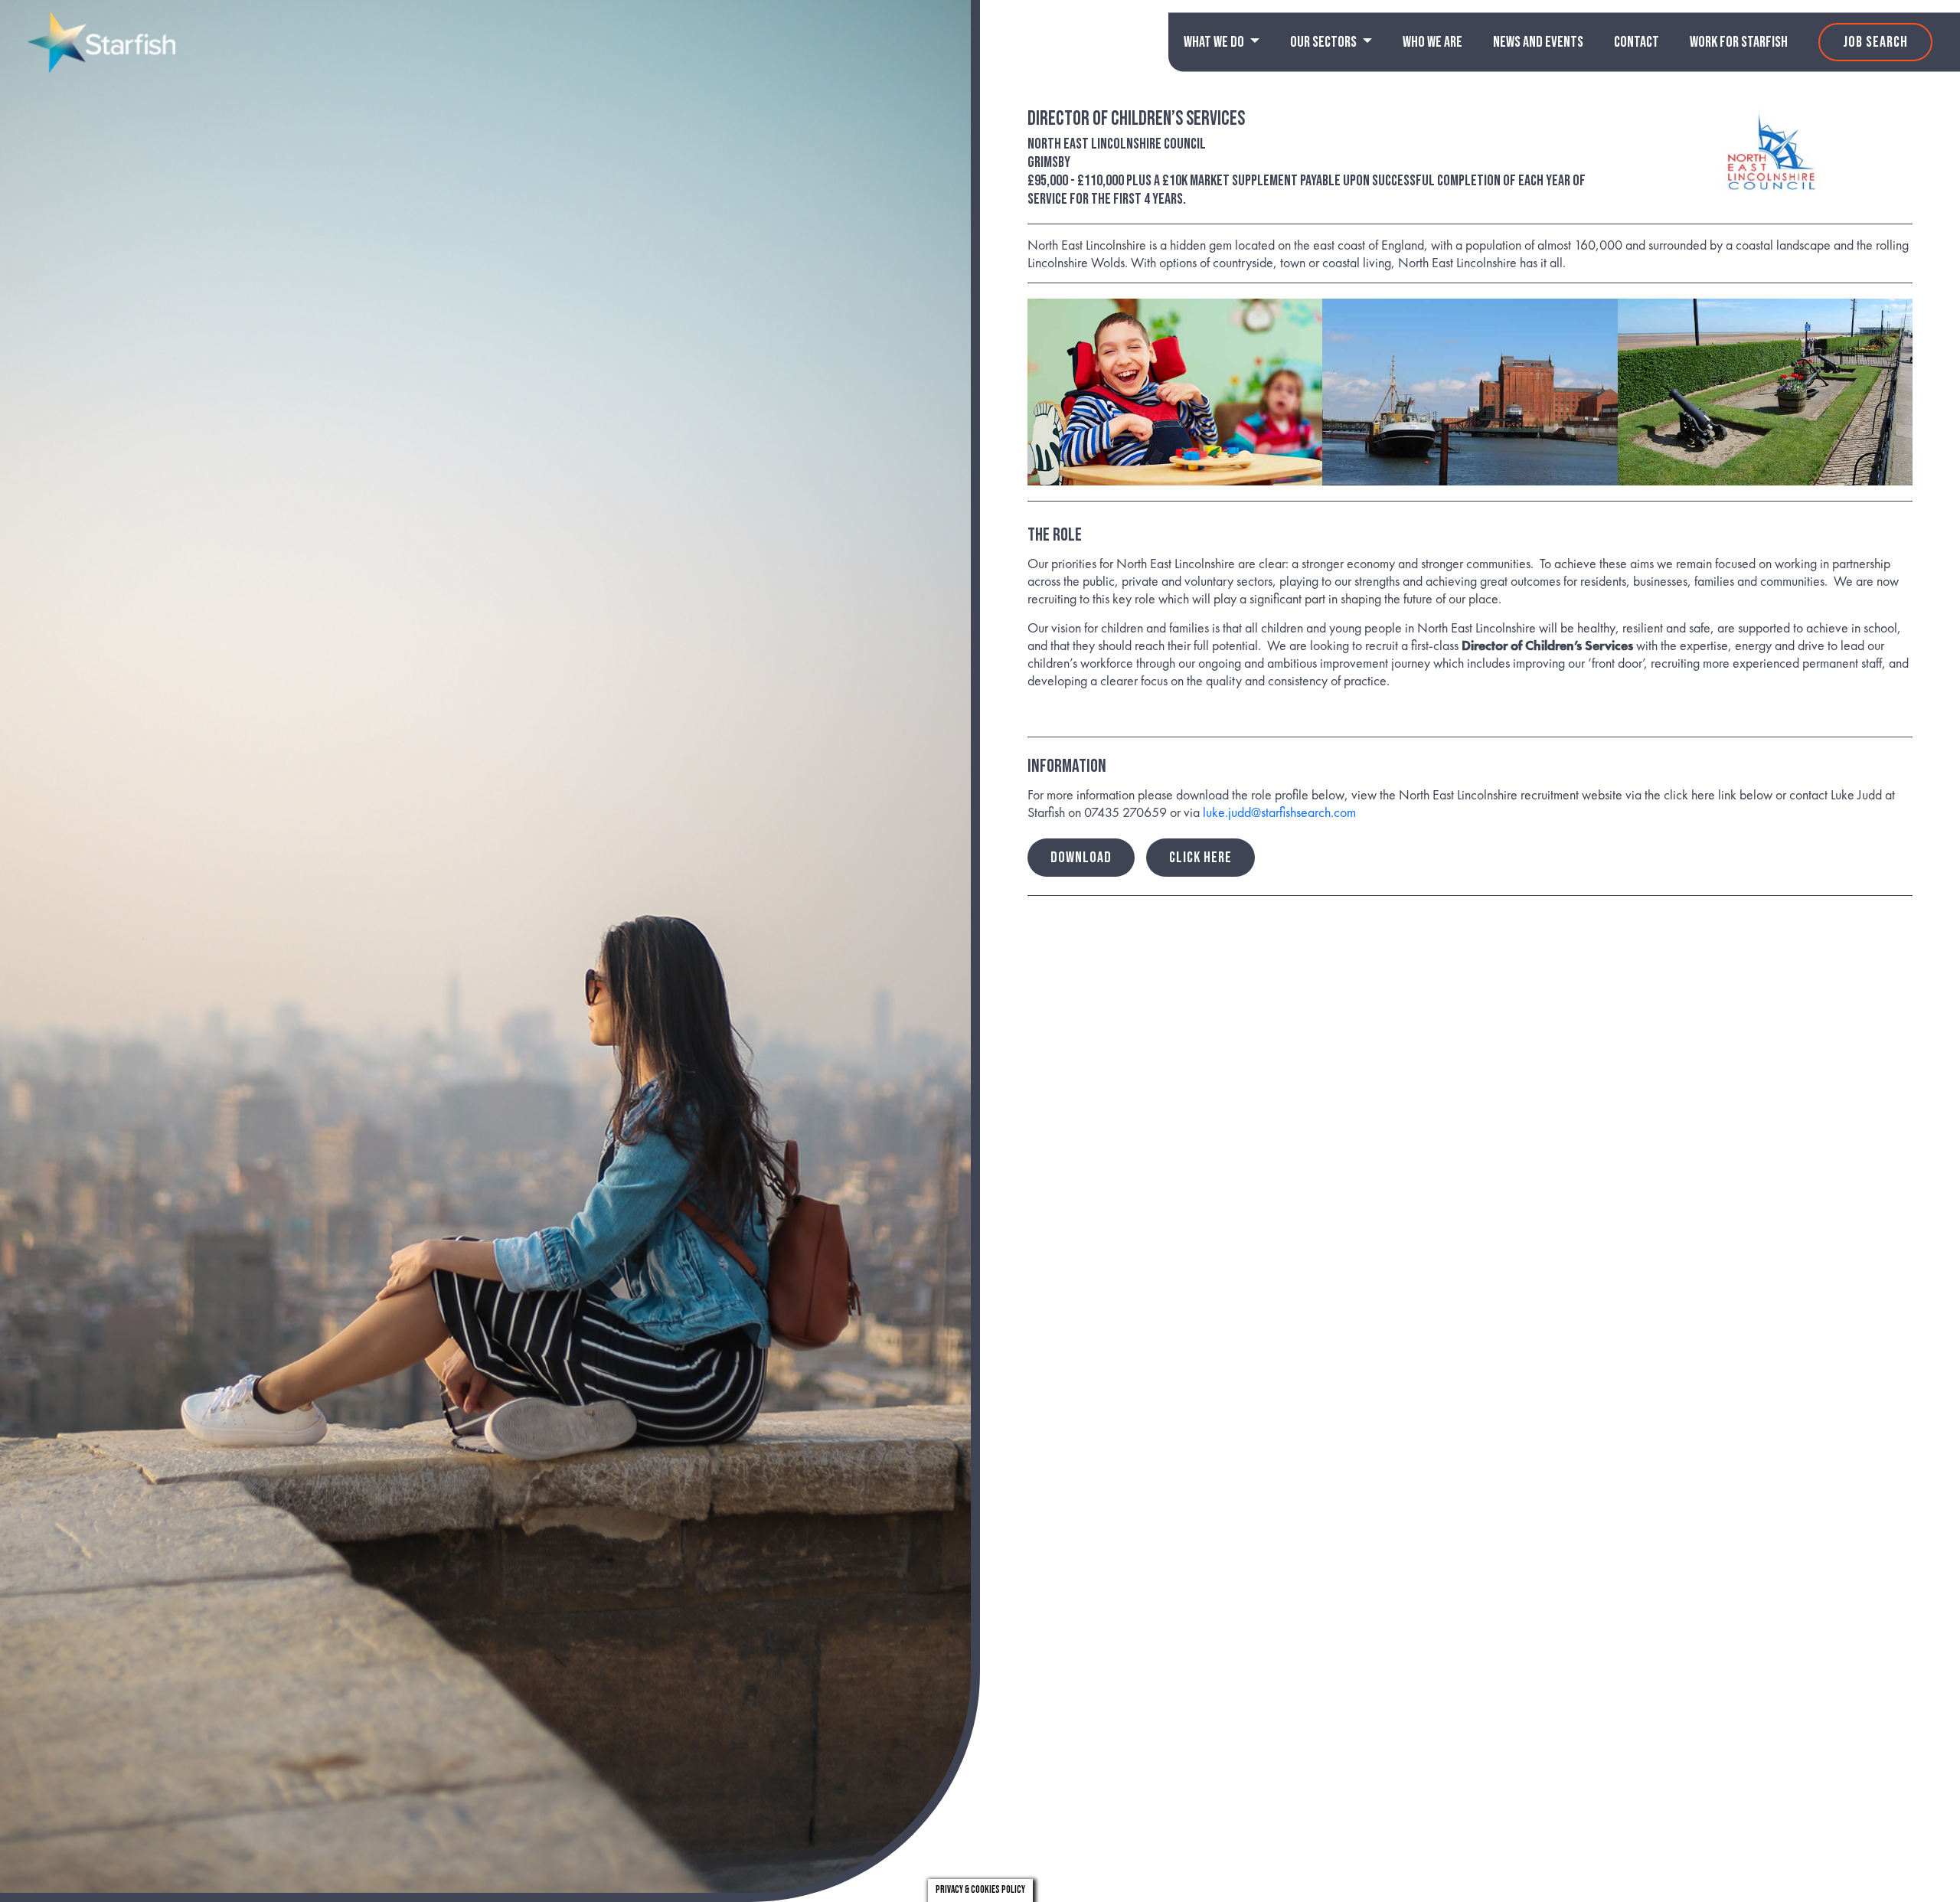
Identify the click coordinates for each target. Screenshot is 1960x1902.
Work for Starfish (1739, 42)
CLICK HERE (1200, 858)
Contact (1637, 42)
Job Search (1875, 42)
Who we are (1432, 42)
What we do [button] (1215, 42)
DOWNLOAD (1081, 858)
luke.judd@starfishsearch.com (1279, 812)
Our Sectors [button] (1325, 42)
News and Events (1538, 42)
